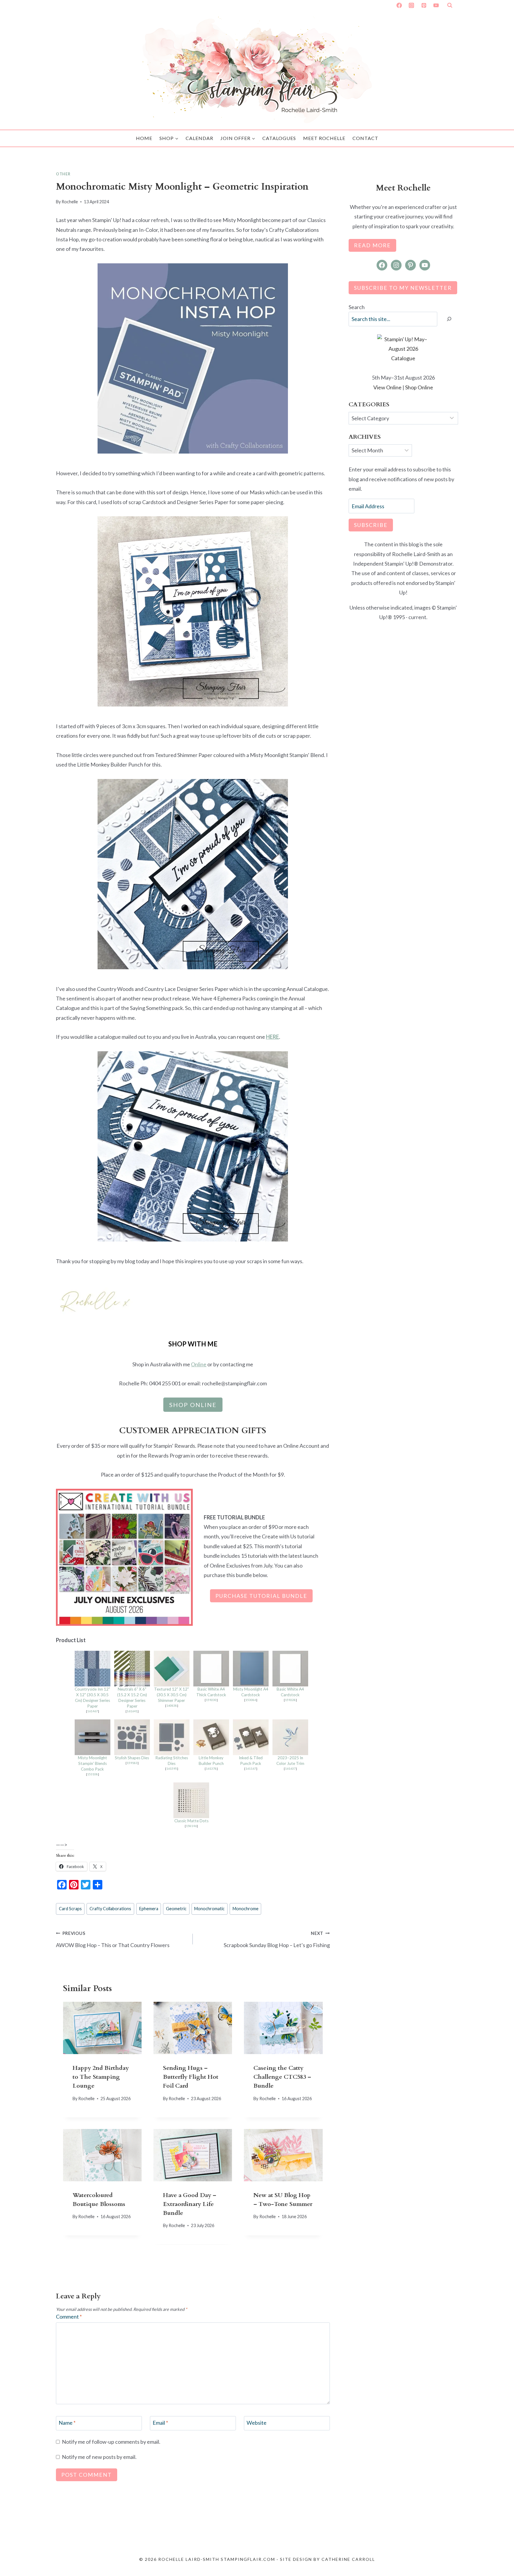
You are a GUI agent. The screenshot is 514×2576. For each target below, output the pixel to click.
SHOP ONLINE (193, 1405)
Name (67, 2423)
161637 (290, 1768)
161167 (251, 1768)
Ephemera (149, 1909)
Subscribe (371, 525)
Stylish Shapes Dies (132, 1758)
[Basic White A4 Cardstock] (290, 1669)
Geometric (176, 1909)
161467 (93, 1711)
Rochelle (70, 202)
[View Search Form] (450, 5)
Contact (365, 138)
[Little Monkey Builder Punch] (211, 1737)
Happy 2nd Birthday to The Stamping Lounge (101, 2077)
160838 (172, 1705)
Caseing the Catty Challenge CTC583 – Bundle (282, 2077)
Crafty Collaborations (110, 1909)
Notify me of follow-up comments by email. (111, 2442)
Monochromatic (209, 1909)
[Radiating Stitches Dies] (172, 1737)
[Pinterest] (424, 5)
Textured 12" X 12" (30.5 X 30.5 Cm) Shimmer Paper (171, 1695)
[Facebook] (399, 5)
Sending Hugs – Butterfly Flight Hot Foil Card (191, 2077)
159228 (290, 1700)
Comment (69, 2317)
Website (257, 2423)
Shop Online (419, 387)
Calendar (199, 138)
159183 (132, 1763)
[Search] (449, 319)
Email (160, 2423)
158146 (191, 1826)
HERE (272, 1037)
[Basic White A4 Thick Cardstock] (211, 1669)
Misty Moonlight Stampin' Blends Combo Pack (93, 1763)
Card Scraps (70, 1909)
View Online (387, 387)
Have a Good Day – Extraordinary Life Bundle (190, 2204)
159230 (211, 1700)
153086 (251, 1700)
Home (144, 138)
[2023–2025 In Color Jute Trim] (290, 1737)
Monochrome (246, 1909)
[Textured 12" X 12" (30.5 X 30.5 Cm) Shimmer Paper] (172, 1669)
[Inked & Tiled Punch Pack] (251, 1737)
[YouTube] (436, 5)
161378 (211, 1768)
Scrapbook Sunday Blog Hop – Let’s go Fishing (277, 1940)
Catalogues (279, 138)
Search (357, 307)
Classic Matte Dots (191, 1821)
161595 (172, 1768)
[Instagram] (411, 5)
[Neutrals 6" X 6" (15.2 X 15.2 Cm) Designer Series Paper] (132, 1669)
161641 (132, 1711)
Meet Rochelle (324, 138)
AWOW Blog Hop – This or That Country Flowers (113, 1940)
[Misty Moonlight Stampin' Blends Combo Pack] (93, 1737)
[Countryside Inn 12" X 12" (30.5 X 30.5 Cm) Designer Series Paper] (93, 1669)
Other (63, 174)
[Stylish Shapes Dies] (132, 1737)
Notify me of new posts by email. (99, 2457)
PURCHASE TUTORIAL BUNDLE (261, 1596)
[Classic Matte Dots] (191, 1800)
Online (199, 1364)
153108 (93, 1774)
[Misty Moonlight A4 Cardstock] (251, 1669)
